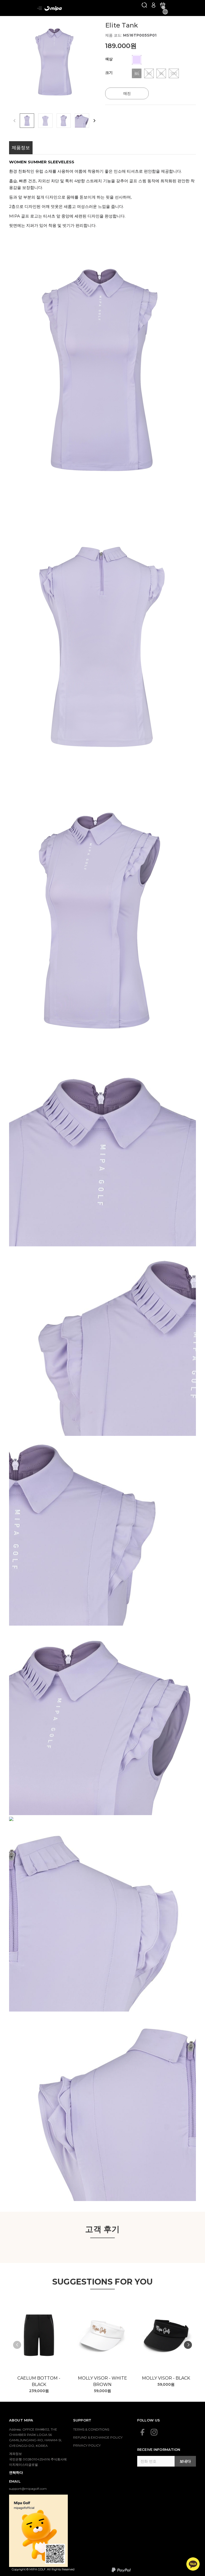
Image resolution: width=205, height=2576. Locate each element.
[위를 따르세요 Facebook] (143, 2432)
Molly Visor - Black (166, 2378)
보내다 (185, 2461)
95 (161, 74)
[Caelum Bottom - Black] (39, 2335)
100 (174, 74)
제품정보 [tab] (21, 148)
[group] (54, 61)
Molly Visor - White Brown (102, 2381)
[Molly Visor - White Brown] (102, 2335)
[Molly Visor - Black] (166, 2335)
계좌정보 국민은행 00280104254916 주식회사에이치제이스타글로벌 (38, 2459)
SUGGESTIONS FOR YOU (103, 2282)
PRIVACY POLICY (87, 2445)
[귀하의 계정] (153, 5)
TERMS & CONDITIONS (91, 2429)
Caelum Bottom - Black (39, 2381)
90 (149, 74)
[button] (94, 121)
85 (137, 74)
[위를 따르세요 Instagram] (154, 2432)
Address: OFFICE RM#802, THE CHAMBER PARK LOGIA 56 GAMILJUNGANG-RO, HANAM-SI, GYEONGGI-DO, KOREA (36, 2437)
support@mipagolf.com (28, 2489)
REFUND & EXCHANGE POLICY (98, 2437)
